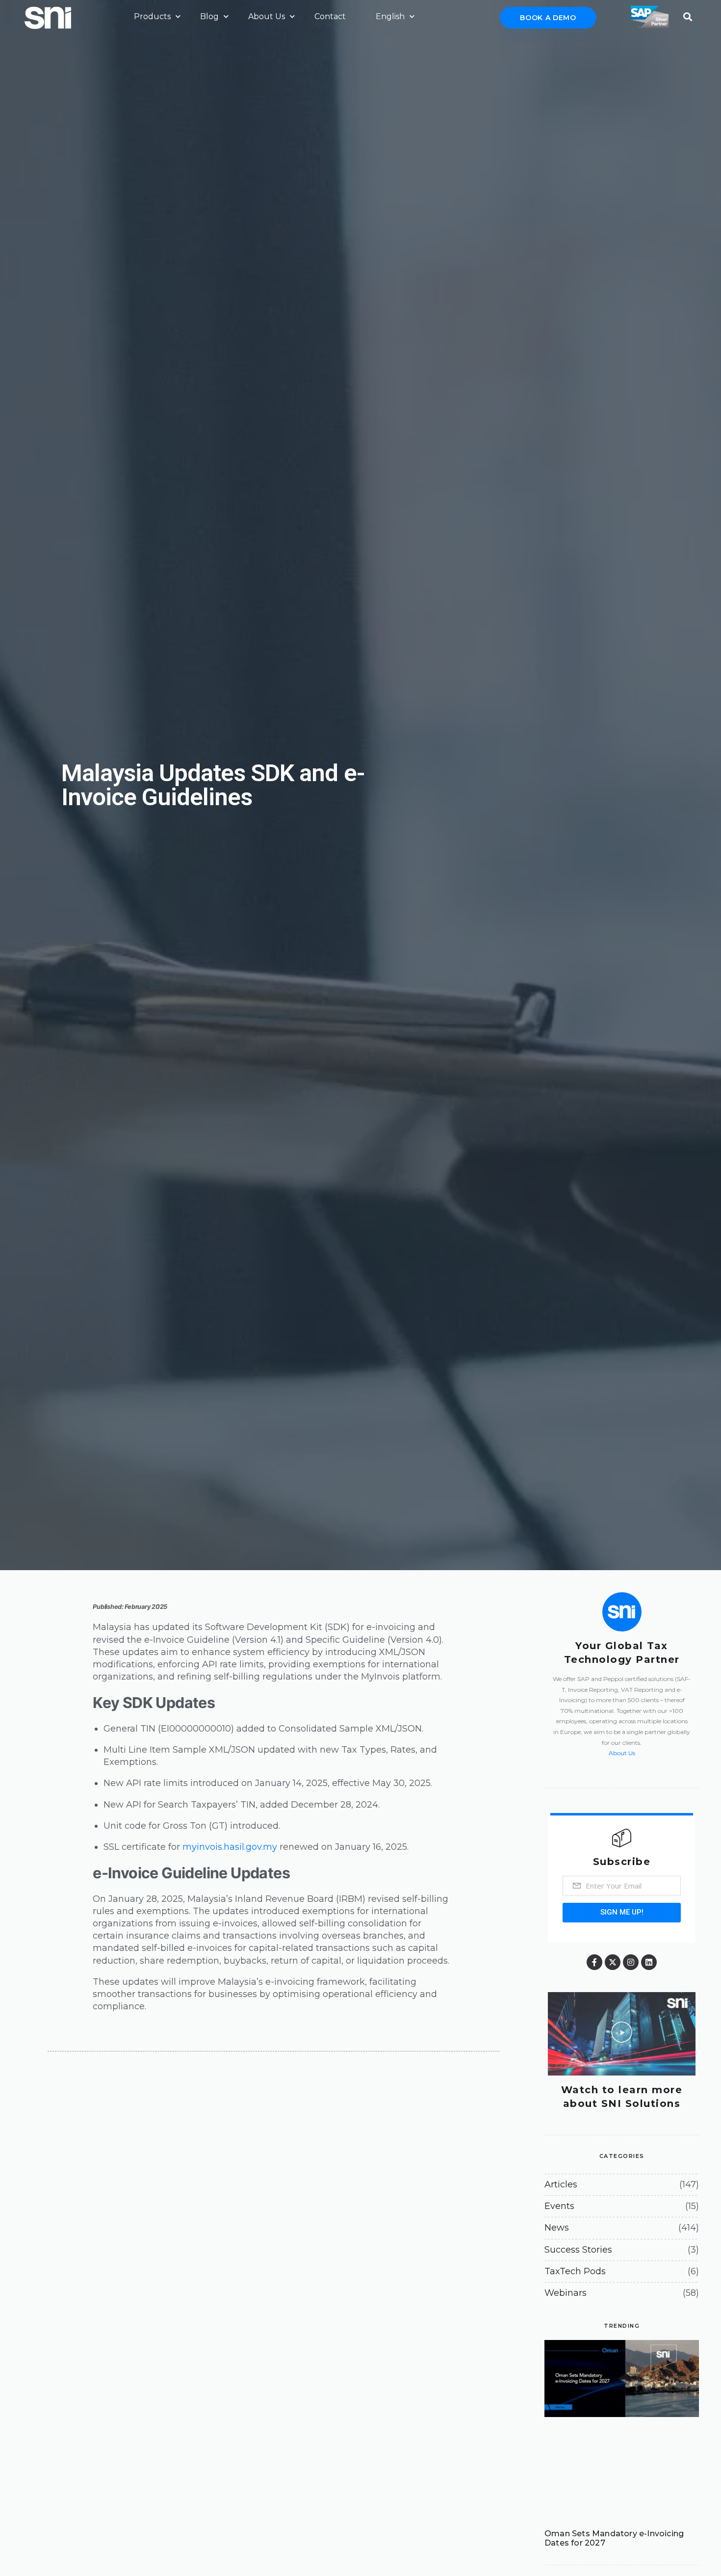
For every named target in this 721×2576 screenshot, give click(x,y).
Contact (330, 16)
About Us (267, 16)
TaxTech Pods (575, 2271)
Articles (561, 2184)
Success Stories (578, 2250)
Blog (209, 16)
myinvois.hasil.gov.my (230, 1847)
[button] (687, 14)
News (557, 2228)
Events (559, 2206)
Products (152, 16)
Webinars (566, 2293)
